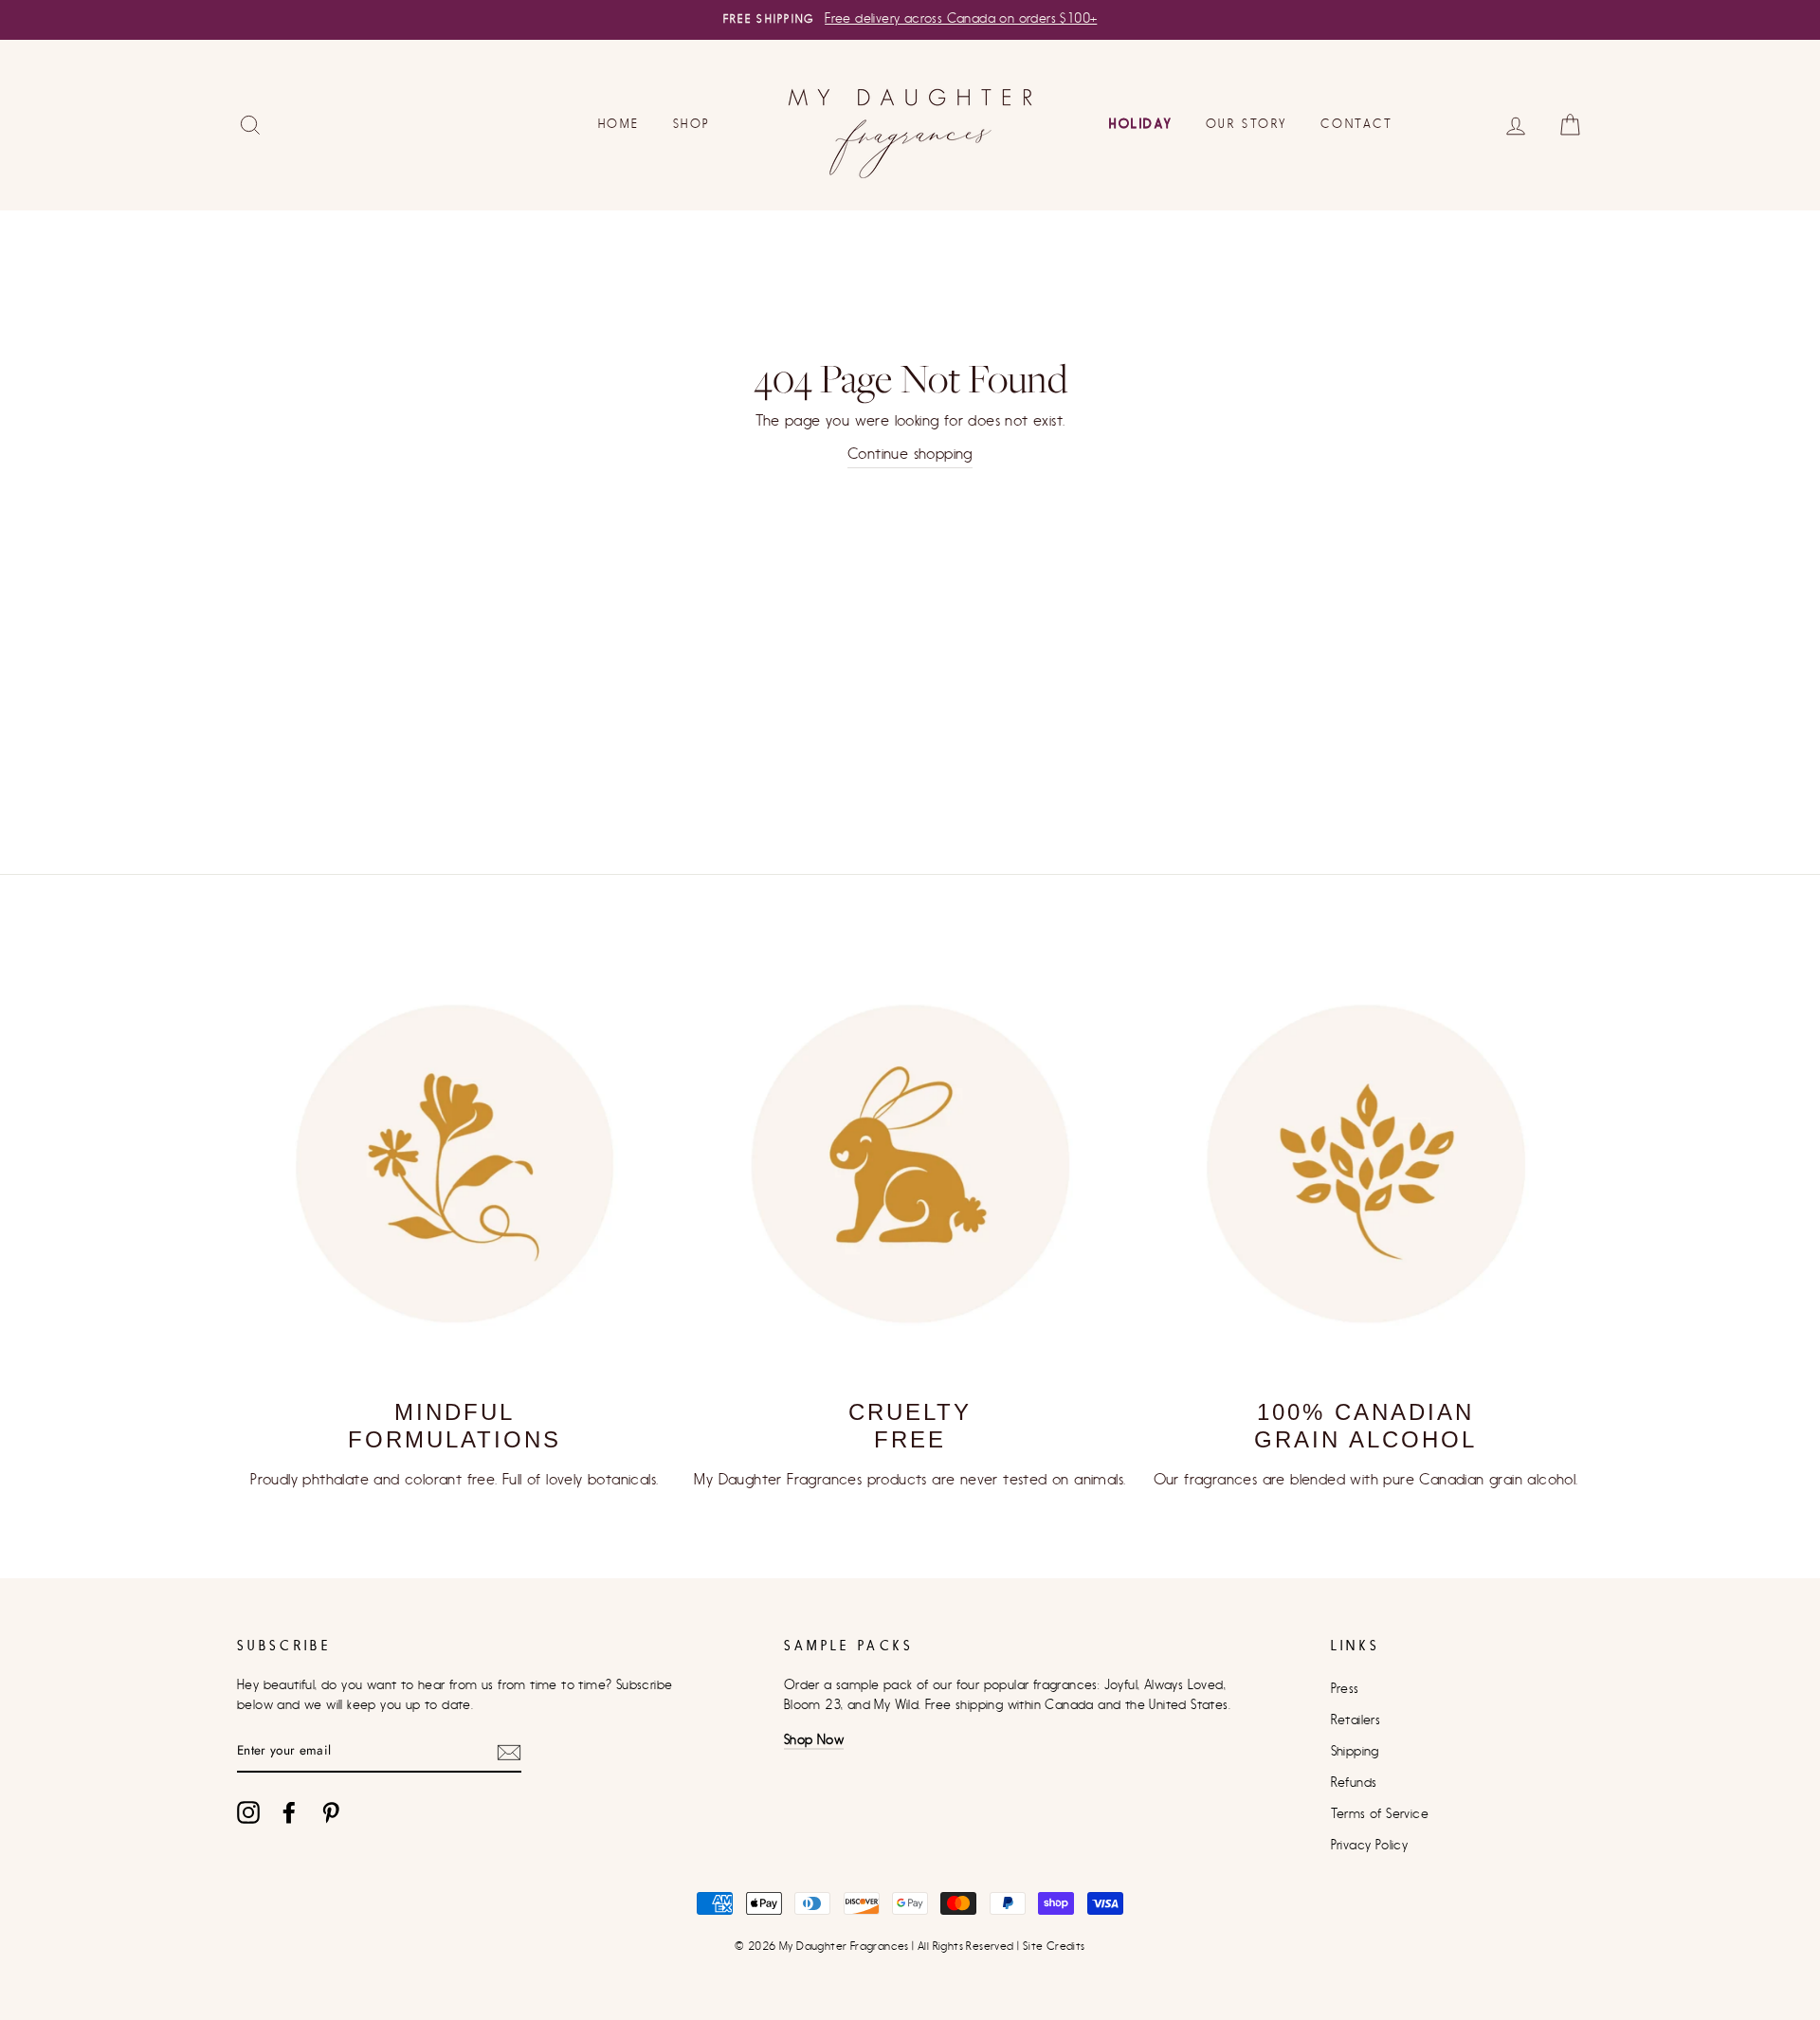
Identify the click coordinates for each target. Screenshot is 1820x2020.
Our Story (1247, 124)
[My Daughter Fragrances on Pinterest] (331, 1812)
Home (619, 124)
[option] (910, 20)
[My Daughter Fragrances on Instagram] (248, 1812)
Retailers (1356, 1720)
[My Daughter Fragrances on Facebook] (289, 1812)
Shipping (1355, 1752)
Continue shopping (910, 454)
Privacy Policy (1370, 1846)
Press (1345, 1689)
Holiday (1140, 124)
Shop (692, 124)
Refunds (1354, 1783)
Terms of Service (1380, 1814)
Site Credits (1054, 1946)
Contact (1356, 124)
